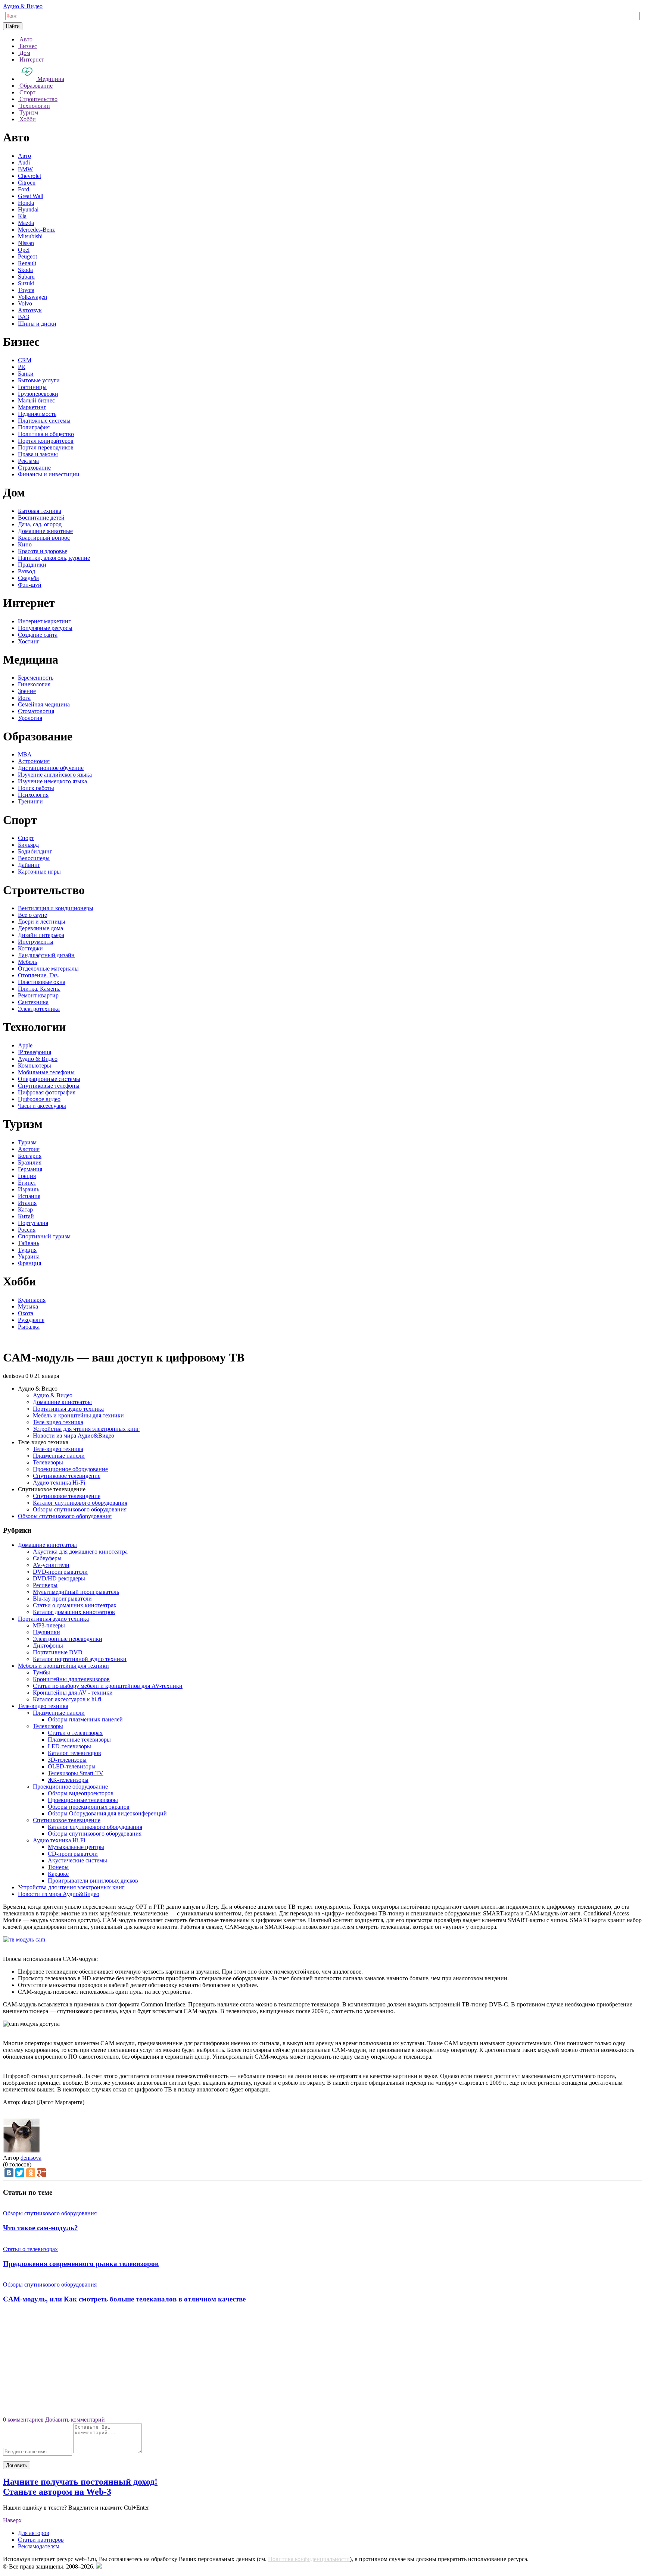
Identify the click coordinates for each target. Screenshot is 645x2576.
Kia (22, 216)
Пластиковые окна (42, 982)
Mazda (26, 223)
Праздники (32, 565)
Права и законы (38, 454)
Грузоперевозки (38, 394)
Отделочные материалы (48, 969)
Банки (26, 374)
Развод (27, 571)
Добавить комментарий (75, 2420)
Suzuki (26, 283)
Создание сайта (38, 635)
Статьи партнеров (41, 2540)
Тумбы (41, 1672)
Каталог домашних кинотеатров (74, 1612)
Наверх (12, 2520)
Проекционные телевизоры (83, 1800)
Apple (25, 1045)
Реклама (28, 461)
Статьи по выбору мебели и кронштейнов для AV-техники (108, 1686)
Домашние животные (45, 531)
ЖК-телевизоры (68, 1780)
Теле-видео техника (58, 1422)
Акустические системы (77, 1860)
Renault (27, 263)
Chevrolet (29, 176)
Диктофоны (48, 1646)
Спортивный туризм (44, 1236)
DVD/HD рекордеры (59, 1578)
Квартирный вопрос (44, 538)
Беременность (36, 678)
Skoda (25, 270)
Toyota (26, 290)
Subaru (26, 277)
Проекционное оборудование (70, 1469)
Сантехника (33, 1002)
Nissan (26, 243)
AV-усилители (51, 1565)
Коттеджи (30, 948)
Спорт (26, 838)
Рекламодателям (39, 2546)
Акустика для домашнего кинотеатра (80, 1552)
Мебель (27, 962)
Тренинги (30, 801)
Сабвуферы (47, 1558)
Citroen (27, 183)
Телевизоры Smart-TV (76, 1773)
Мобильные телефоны (46, 1072)
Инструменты (36, 942)
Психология (33, 795)
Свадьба (28, 578)
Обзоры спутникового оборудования (80, 1509)
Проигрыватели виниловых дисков (93, 1881)
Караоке (58, 1874)
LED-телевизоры (69, 1746)
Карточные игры (39, 872)
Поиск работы (36, 788)
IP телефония (35, 1052)
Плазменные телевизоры (79, 1740)
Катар (25, 1209)
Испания (29, 1196)
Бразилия (30, 1162)
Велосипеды (34, 858)
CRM (25, 360)
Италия (27, 1203)
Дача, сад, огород (40, 524)
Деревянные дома (40, 928)
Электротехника (39, 1009)
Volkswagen (32, 297)
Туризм (27, 1142)
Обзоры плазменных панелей (85, 1719)
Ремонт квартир (38, 995)
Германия (30, 1169)
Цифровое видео (39, 1099)
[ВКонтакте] (9, 2173)
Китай (26, 1216)
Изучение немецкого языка (52, 781)
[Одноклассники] (31, 2173)
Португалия (33, 1223)
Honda (26, 203)
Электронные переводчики (68, 1639)
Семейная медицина (44, 704)
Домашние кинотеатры (62, 1402)
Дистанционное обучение (51, 768)
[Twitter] (20, 2173)
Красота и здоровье (43, 551)
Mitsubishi (30, 236)
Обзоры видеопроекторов (81, 1793)
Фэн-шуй (30, 585)
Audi (24, 162)
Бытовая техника (40, 511)
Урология (30, 718)
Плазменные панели (59, 1456)
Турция (27, 1250)
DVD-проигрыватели (60, 1572)
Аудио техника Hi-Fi (59, 1483)
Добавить (17, 2465)
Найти (13, 26)
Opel (24, 250)
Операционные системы (49, 1079)
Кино (25, 544)
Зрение (27, 691)
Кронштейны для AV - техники (73, 1693)
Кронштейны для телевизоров (71, 1679)
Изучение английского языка (55, 775)
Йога (24, 698)
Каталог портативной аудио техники (80, 1659)
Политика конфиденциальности (309, 2559)
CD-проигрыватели (73, 1854)
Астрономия (34, 761)
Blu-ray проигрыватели (62, 1599)
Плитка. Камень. (39, 989)
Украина (29, 1256)
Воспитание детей (41, 518)
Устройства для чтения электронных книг (86, 1429)
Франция (29, 1263)
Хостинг (29, 641)
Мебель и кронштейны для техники (78, 1415)
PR (22, 367)
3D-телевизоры (67, 1760)
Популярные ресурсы (45, 628)
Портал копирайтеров (46, 441)
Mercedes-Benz (36, 230)
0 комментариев (23, 2420)
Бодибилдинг (35, 851)
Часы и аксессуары (42, 1106)
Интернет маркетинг (44, 621)
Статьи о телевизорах (75, 1733)
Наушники (46, 1632)
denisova (31, 2158)
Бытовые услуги (39, 380)
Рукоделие (31, 1320)
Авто (24, 156)
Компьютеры (35, 1066)
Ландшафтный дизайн (46, 955)
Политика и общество (46, 434)
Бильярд (28, 845)
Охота (26, 1313)
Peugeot (27, 256)
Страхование (34, 468)
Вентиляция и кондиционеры (56, 908)
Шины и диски (37, 324)
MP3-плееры (49, 1625)
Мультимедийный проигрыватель (76, 1592)
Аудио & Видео (23, 6)
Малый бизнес (36, 400)
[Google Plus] (41, 2173)
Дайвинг (29, 865)
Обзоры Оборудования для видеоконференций (107, 1813)
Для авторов (34, 2533)
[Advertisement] (322, 2363)
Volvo (25, 303)
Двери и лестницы (42, 922)
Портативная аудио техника (68, 1409)
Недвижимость (37, 414)
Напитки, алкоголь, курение (54, 558)
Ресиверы (45, 1585)
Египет (27, 1183)
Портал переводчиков (46, 447)
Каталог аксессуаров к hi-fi (67, 1699)
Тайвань (29, 1243)
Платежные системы (44, 421)
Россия (27, 1230)
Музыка (28, 1306)
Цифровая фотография (47, 1092)
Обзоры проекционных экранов (89, 1807)
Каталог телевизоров (74, 1753)
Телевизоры (48, 1462)
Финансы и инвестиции (49, 474)
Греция (27, 1176)
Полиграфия (34, 427)
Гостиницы (32, 387)
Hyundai (28, 209)
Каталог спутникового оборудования (80, 1503)
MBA (25, 754)
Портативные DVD (58, 1652)
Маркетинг (32, 407)
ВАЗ (24, 317)
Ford (24, 189)
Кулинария (32, 1300)
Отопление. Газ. (38, 975)
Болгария (30, 1156)
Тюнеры (58, 1867)
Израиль (29, 1189)
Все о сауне (32, 915)
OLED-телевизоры (72, 1766)
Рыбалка (29, 1327)
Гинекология (34, 684)
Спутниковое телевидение (67, 1476)
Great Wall (31, 196)
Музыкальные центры (76, 1847)
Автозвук (30, 310)
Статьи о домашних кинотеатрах (75, 1605)
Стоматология (36, 711)
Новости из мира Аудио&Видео (74, 1436)
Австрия (29, 1149)
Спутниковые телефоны (49, 1086)
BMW (25, 169)
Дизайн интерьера (41, 935)
